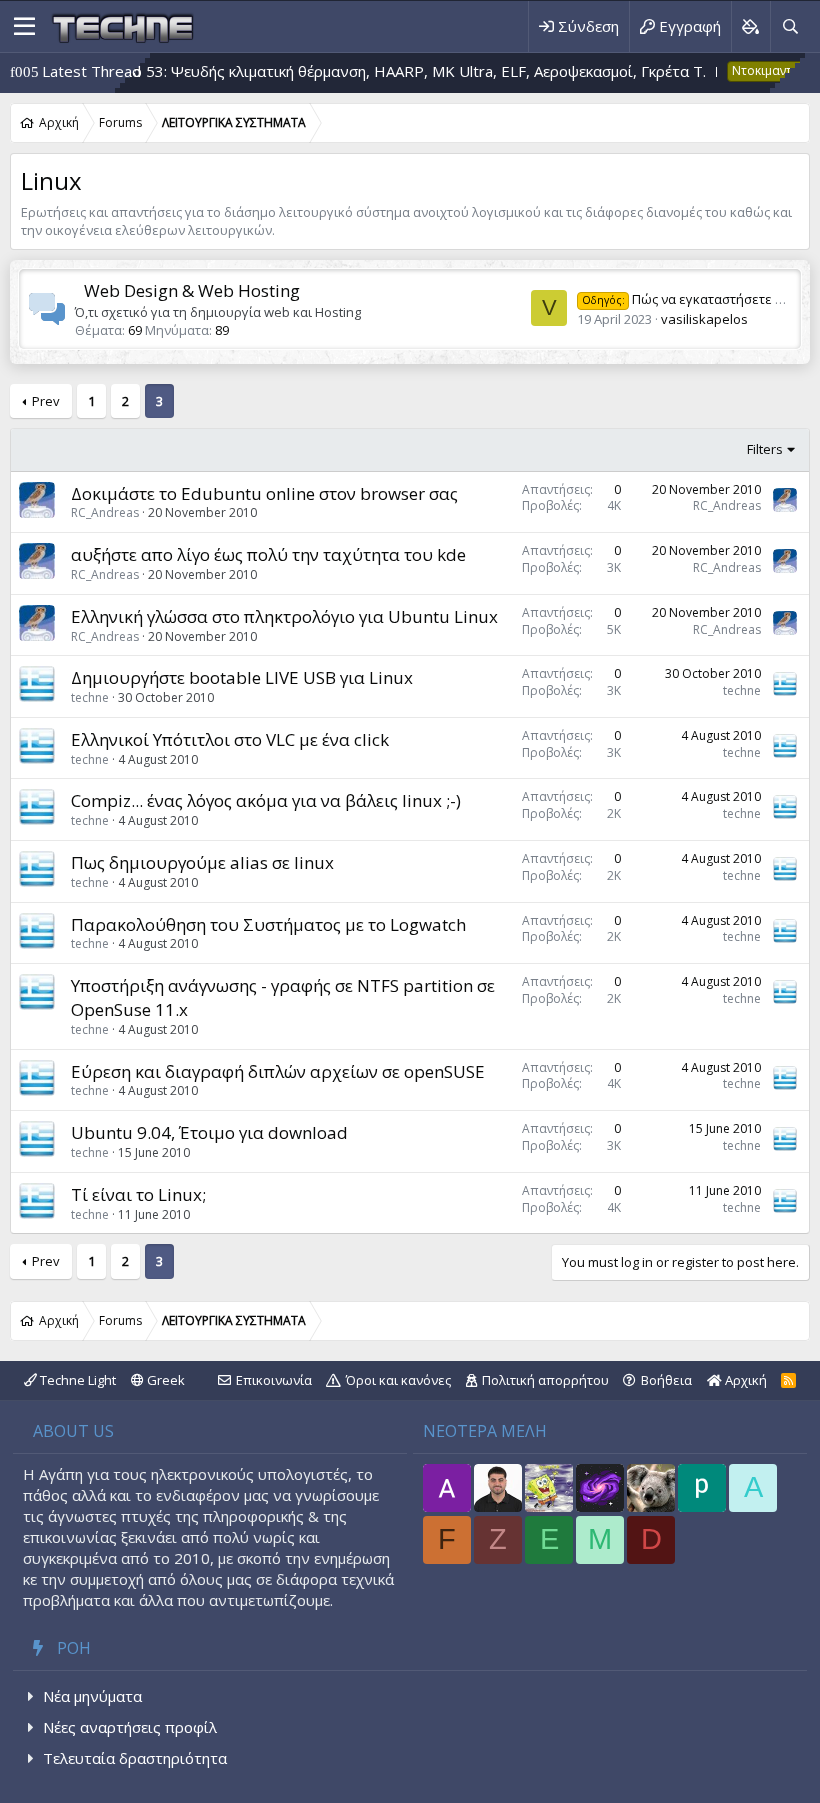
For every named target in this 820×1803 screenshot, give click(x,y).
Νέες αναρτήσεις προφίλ (130, 1727)
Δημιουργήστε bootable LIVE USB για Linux (242, 677)
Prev (46, 401)
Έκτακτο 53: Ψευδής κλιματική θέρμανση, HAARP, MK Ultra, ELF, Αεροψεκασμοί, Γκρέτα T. (345, 71)
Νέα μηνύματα (92, 1696)
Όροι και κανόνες (398, 1380)
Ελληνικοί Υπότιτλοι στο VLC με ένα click (230, 739)
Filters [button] (765, 449)
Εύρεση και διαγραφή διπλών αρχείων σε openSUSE (278, 1071)
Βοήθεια (666, 1380)
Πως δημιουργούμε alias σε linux (202, 862)
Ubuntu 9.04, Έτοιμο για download (209, 1132)
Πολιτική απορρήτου (545, 1380)
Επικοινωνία (274, 1380)
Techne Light (76, 1380)
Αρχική (744, 1380)
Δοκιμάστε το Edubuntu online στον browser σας (264, 493)
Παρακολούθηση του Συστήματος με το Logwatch (268, 924)
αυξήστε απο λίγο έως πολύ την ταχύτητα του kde (268, 554)
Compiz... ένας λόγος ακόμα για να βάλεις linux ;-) (266, 800)
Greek (164, 1380)
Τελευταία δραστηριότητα (135, 1758)
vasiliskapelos (704, 319)
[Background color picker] (750, 26)
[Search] (790, 26)
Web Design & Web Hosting (192, 290)
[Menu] (24, 27)
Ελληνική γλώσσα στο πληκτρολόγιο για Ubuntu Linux (284, 616)
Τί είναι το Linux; (138, 1194)
